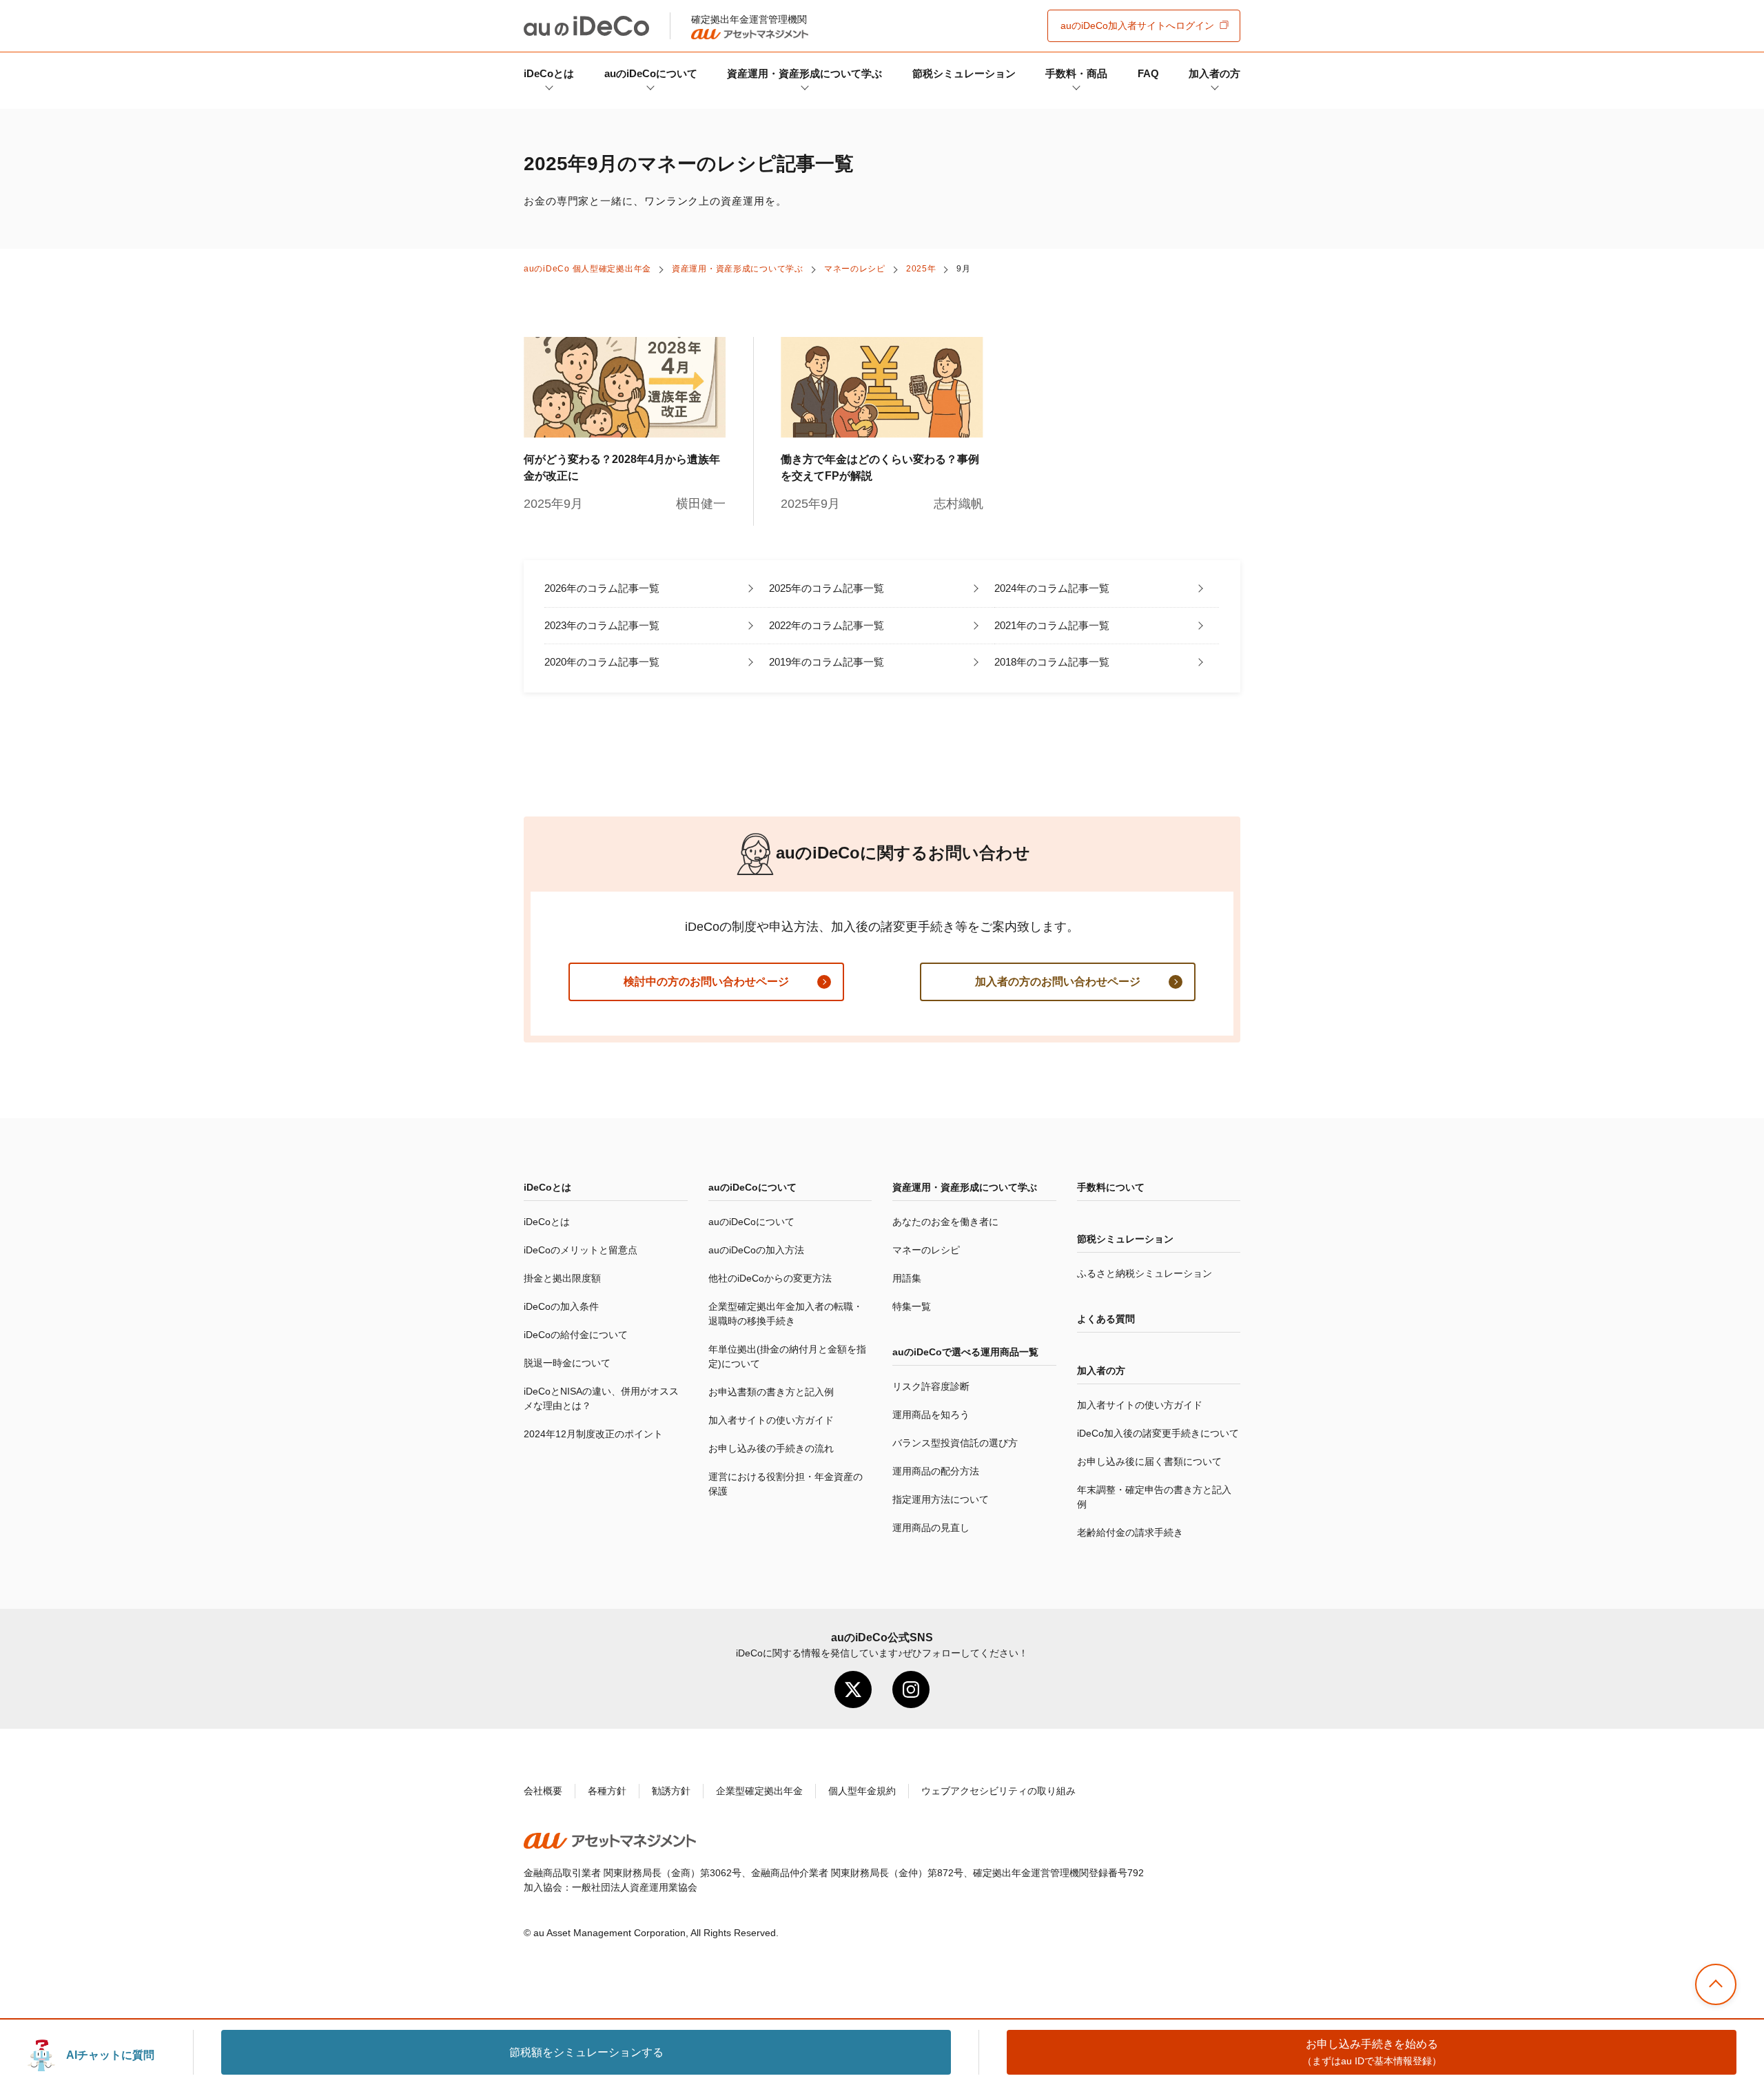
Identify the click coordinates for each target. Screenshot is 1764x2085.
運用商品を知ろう (931, 1415)
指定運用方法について (941, 1499)
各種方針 (607, 1791)
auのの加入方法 (756, 1250)
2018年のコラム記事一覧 (1052, 662)
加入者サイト (1137, 25)
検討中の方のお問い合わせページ (706, 982)
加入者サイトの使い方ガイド (771, 1420)
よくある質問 (1106, 1319)
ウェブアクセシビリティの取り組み (998, 1791)
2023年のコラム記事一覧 (602, 625)
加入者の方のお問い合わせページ (1058, 982)
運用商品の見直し (931, 1528)
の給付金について (576, 1335)
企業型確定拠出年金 (759, 1791)
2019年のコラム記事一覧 (827, 662)
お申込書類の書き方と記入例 (771, 1392)
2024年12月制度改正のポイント (593, 1434)
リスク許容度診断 (931, 1386)
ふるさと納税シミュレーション (1145, 1273)
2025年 (921, 269)
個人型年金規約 (862, 1791)
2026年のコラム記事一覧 (602, 588)
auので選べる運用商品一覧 (965, 1352)
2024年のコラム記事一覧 (1052, 588)
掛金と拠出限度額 (562, 1278)
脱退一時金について (567, 1363)
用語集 (907, 1278)
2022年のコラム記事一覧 (827, 625)
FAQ (1148, 73)
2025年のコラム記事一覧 (827, 588)
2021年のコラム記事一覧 (1052, 625)
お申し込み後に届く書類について (1149, 1461)
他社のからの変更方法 (770, 1278)
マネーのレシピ (855, 269)
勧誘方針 (671, 1791)
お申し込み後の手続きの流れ (771, 1448)
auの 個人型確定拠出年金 (587, 269)
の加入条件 (561, 1306)
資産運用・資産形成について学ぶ (804, 73)
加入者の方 (1214, 73)
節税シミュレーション (964, 73)
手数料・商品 (1076, 73)
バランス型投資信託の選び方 (955, 1443)
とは (549, 73)
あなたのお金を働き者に (945, 1222)
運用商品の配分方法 (936, 1471)
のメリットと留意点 (581, 1250)
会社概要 (543, 1791)
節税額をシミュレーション (586, 2052)
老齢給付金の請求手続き (1130, 1532)
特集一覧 (912, 1306)
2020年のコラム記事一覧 (602, 662)
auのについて (651, 73)
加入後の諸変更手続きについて (1158, 1433)
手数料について (1111, 1187)
